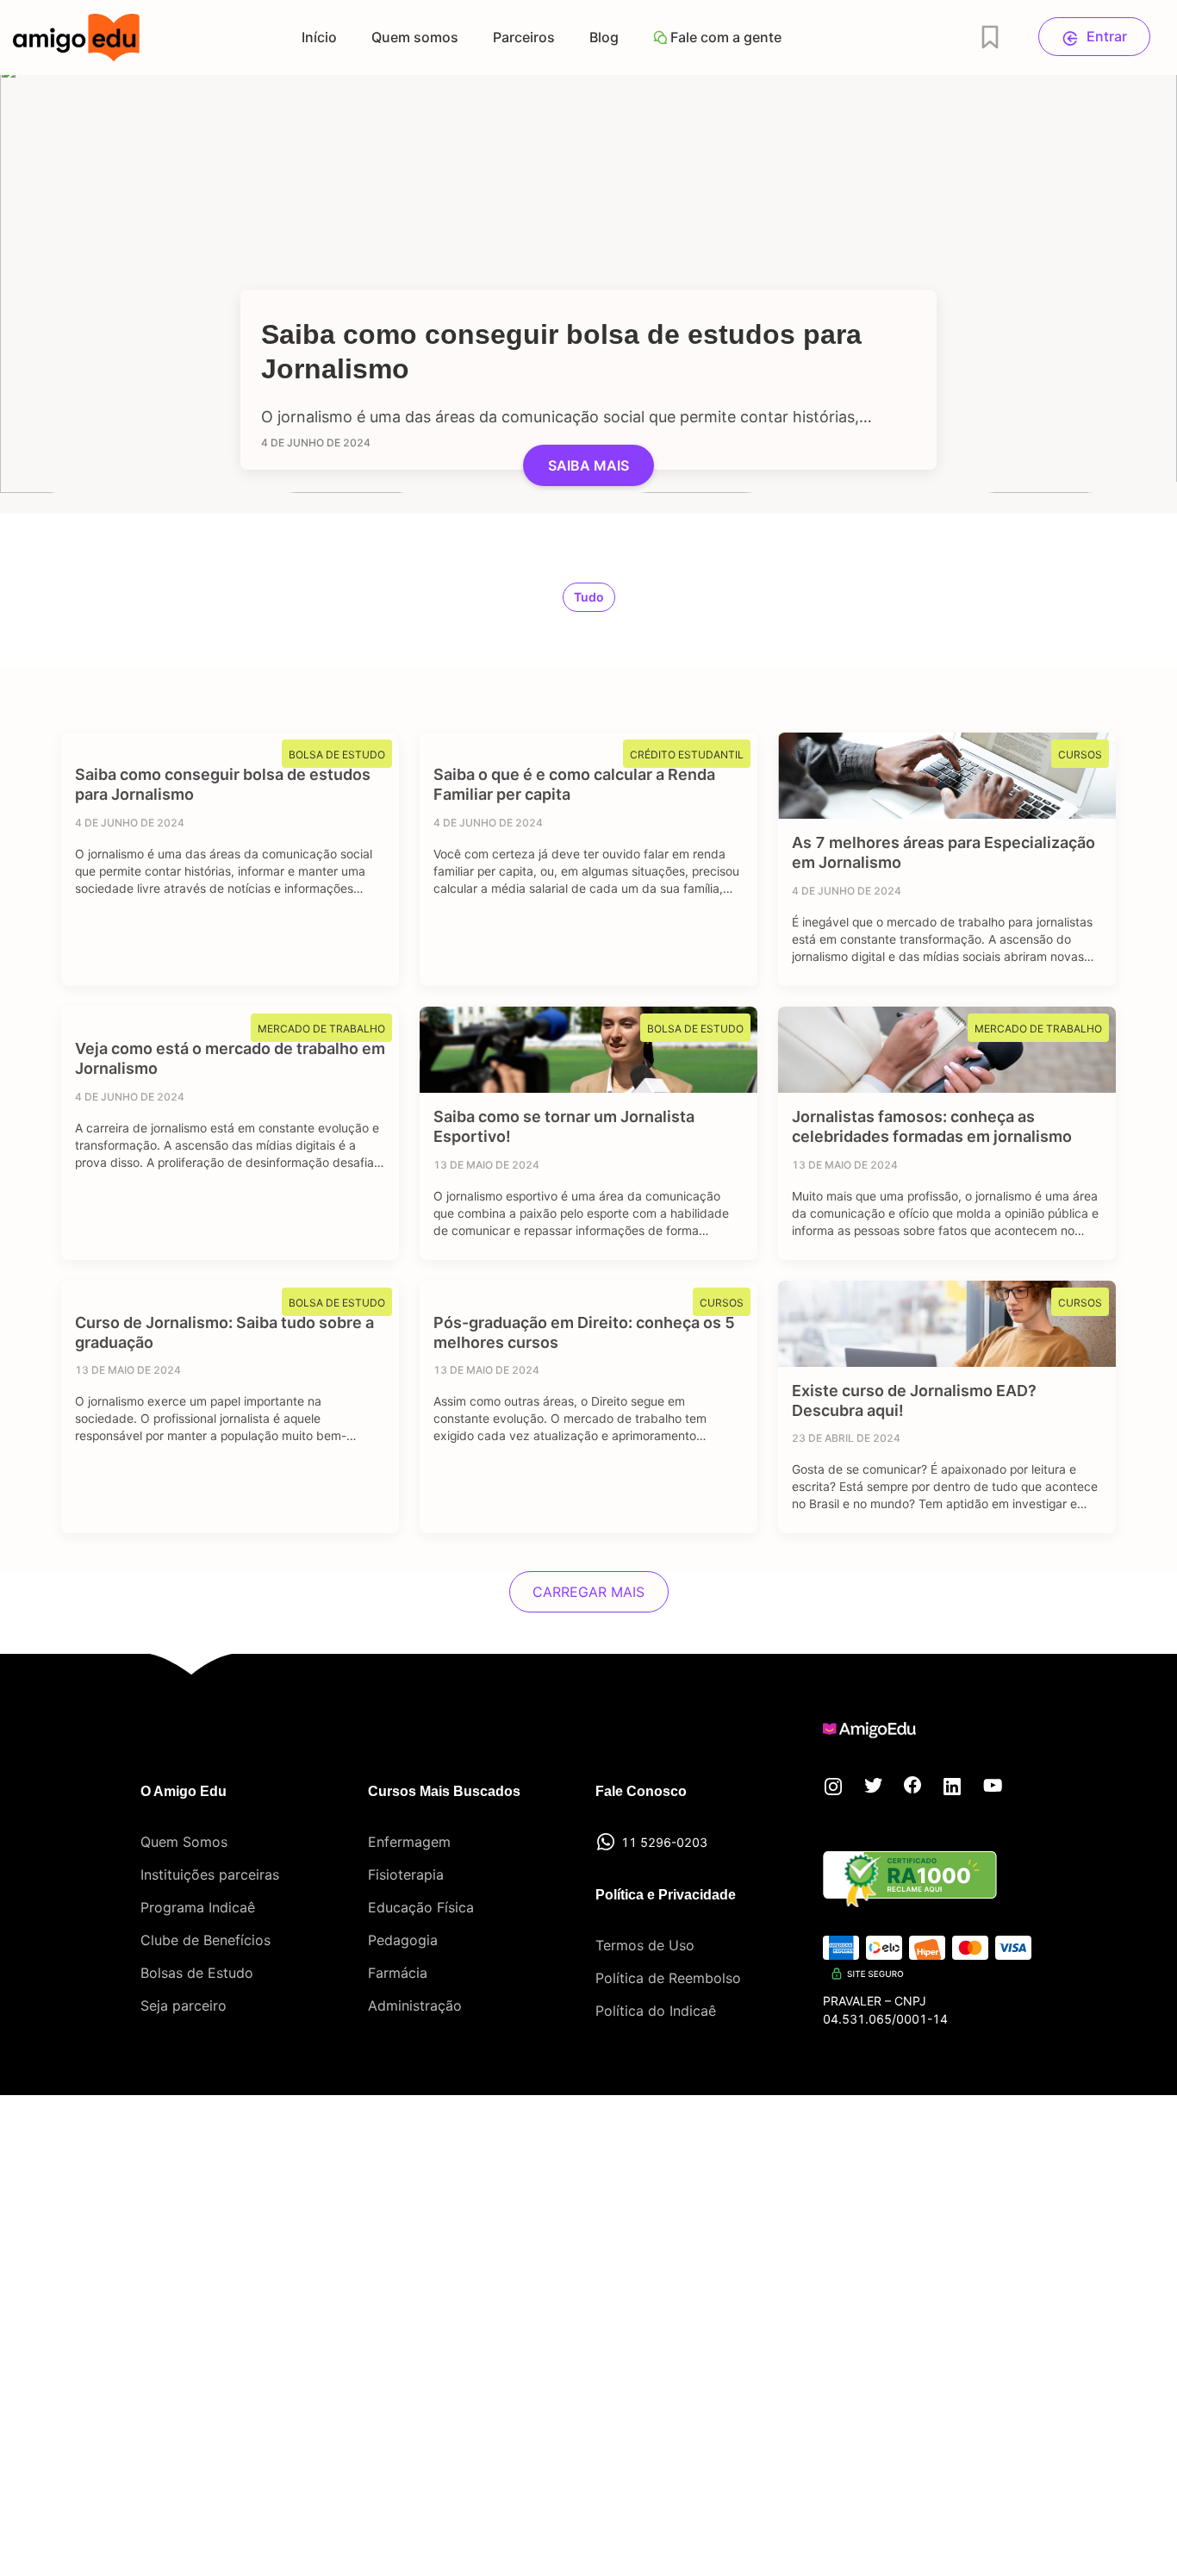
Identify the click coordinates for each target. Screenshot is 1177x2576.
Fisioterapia (406, 1874)
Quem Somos (184, 1842)
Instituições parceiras (210, 1874)
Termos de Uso (645, 1945)
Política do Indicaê (656, 2011)
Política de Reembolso (668, 1978)
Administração (415, 2005)
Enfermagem (409, 1842)
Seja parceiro (184, 2005)
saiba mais (588, 465)
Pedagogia (403, 1940)
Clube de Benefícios (206, 1940)
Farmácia (398, 1973)
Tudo (589, 597)
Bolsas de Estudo (197, 1973)
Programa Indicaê (198, 1907)
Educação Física (421, 1907)
